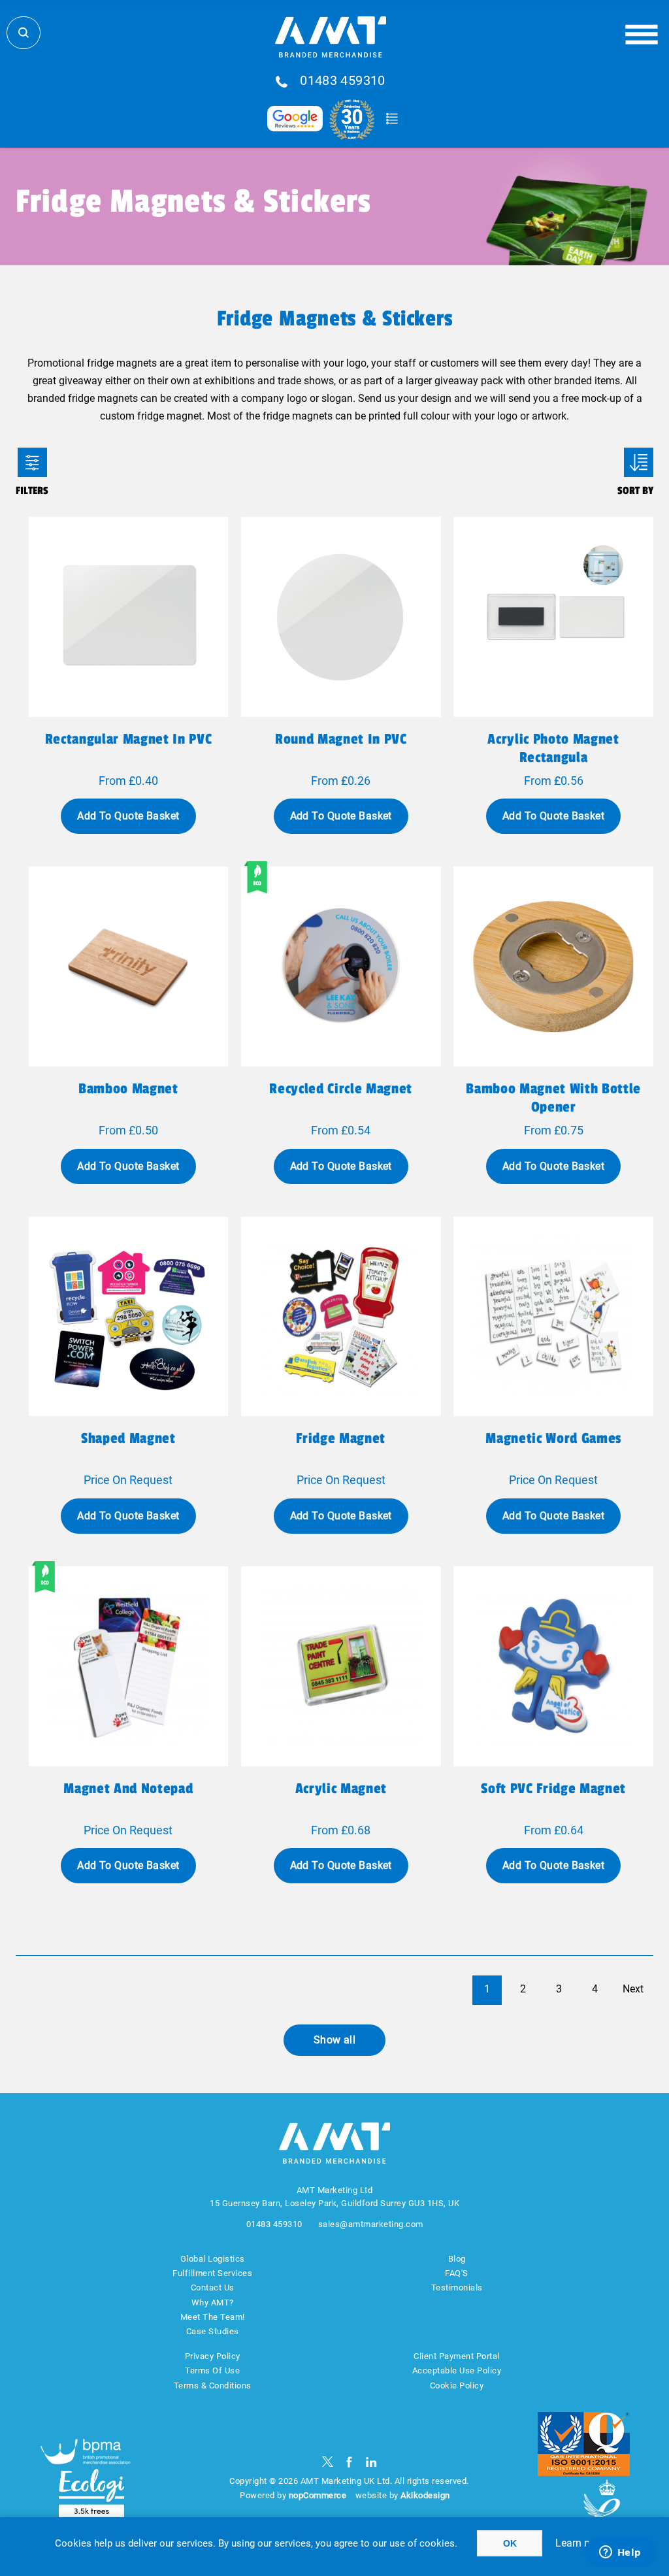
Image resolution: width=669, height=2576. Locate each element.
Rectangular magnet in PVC (129, 739)
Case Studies (213, 2331)
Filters (32, 462)
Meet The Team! (213, 2317)
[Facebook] (349, 2462)
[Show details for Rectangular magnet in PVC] (129, 617)
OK (510, 2543)
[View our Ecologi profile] (91, 2493)
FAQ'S (457, 2273)
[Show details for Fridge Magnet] (341, 1317)
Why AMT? (213, 2303)
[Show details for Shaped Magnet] (129, 1317)
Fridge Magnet (341, 1438)
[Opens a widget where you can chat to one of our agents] (620, 2553)
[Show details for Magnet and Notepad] (129, 1666)
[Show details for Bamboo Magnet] (129, 966)
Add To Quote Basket (128, 816)
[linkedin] (371, 2462)
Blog (457, 2259)
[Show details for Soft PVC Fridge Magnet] (553, 1666)
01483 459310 (343, 81)
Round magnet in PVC (341, 739)
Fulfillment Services (212, 2273)
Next (633, 1989)
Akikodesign (425, 2495)
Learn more (581, 2543)
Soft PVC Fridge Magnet (553, 1789)
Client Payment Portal (457, 2356)
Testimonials (457, 2287)
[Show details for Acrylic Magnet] (341, 1666)
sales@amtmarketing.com (371, 2224)
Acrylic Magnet (341, 1789)
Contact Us (213, 2287)
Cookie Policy (457, 2386)
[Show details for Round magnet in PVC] (341, 617)
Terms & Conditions (213, 2386)
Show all (335, 2040)
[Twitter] (328, 2462)
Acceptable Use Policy (457, 2370)
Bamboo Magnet (128, 1089)
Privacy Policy (213, 2356)
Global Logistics (213, 2259)
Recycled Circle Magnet (341, 1089)
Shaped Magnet (128, 1438)
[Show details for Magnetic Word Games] (553, 1317)
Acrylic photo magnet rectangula (553, 748)
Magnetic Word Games (553, 1438)
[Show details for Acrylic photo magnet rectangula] (553, 617)
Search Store (24, 33)
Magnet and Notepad (128, 1789)
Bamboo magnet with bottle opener (553, 1098)
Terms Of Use (212, 2370)
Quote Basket (392, 119)
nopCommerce (318, 2495)
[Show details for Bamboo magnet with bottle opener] (553, 966)
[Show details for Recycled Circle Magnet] (341, 966)
